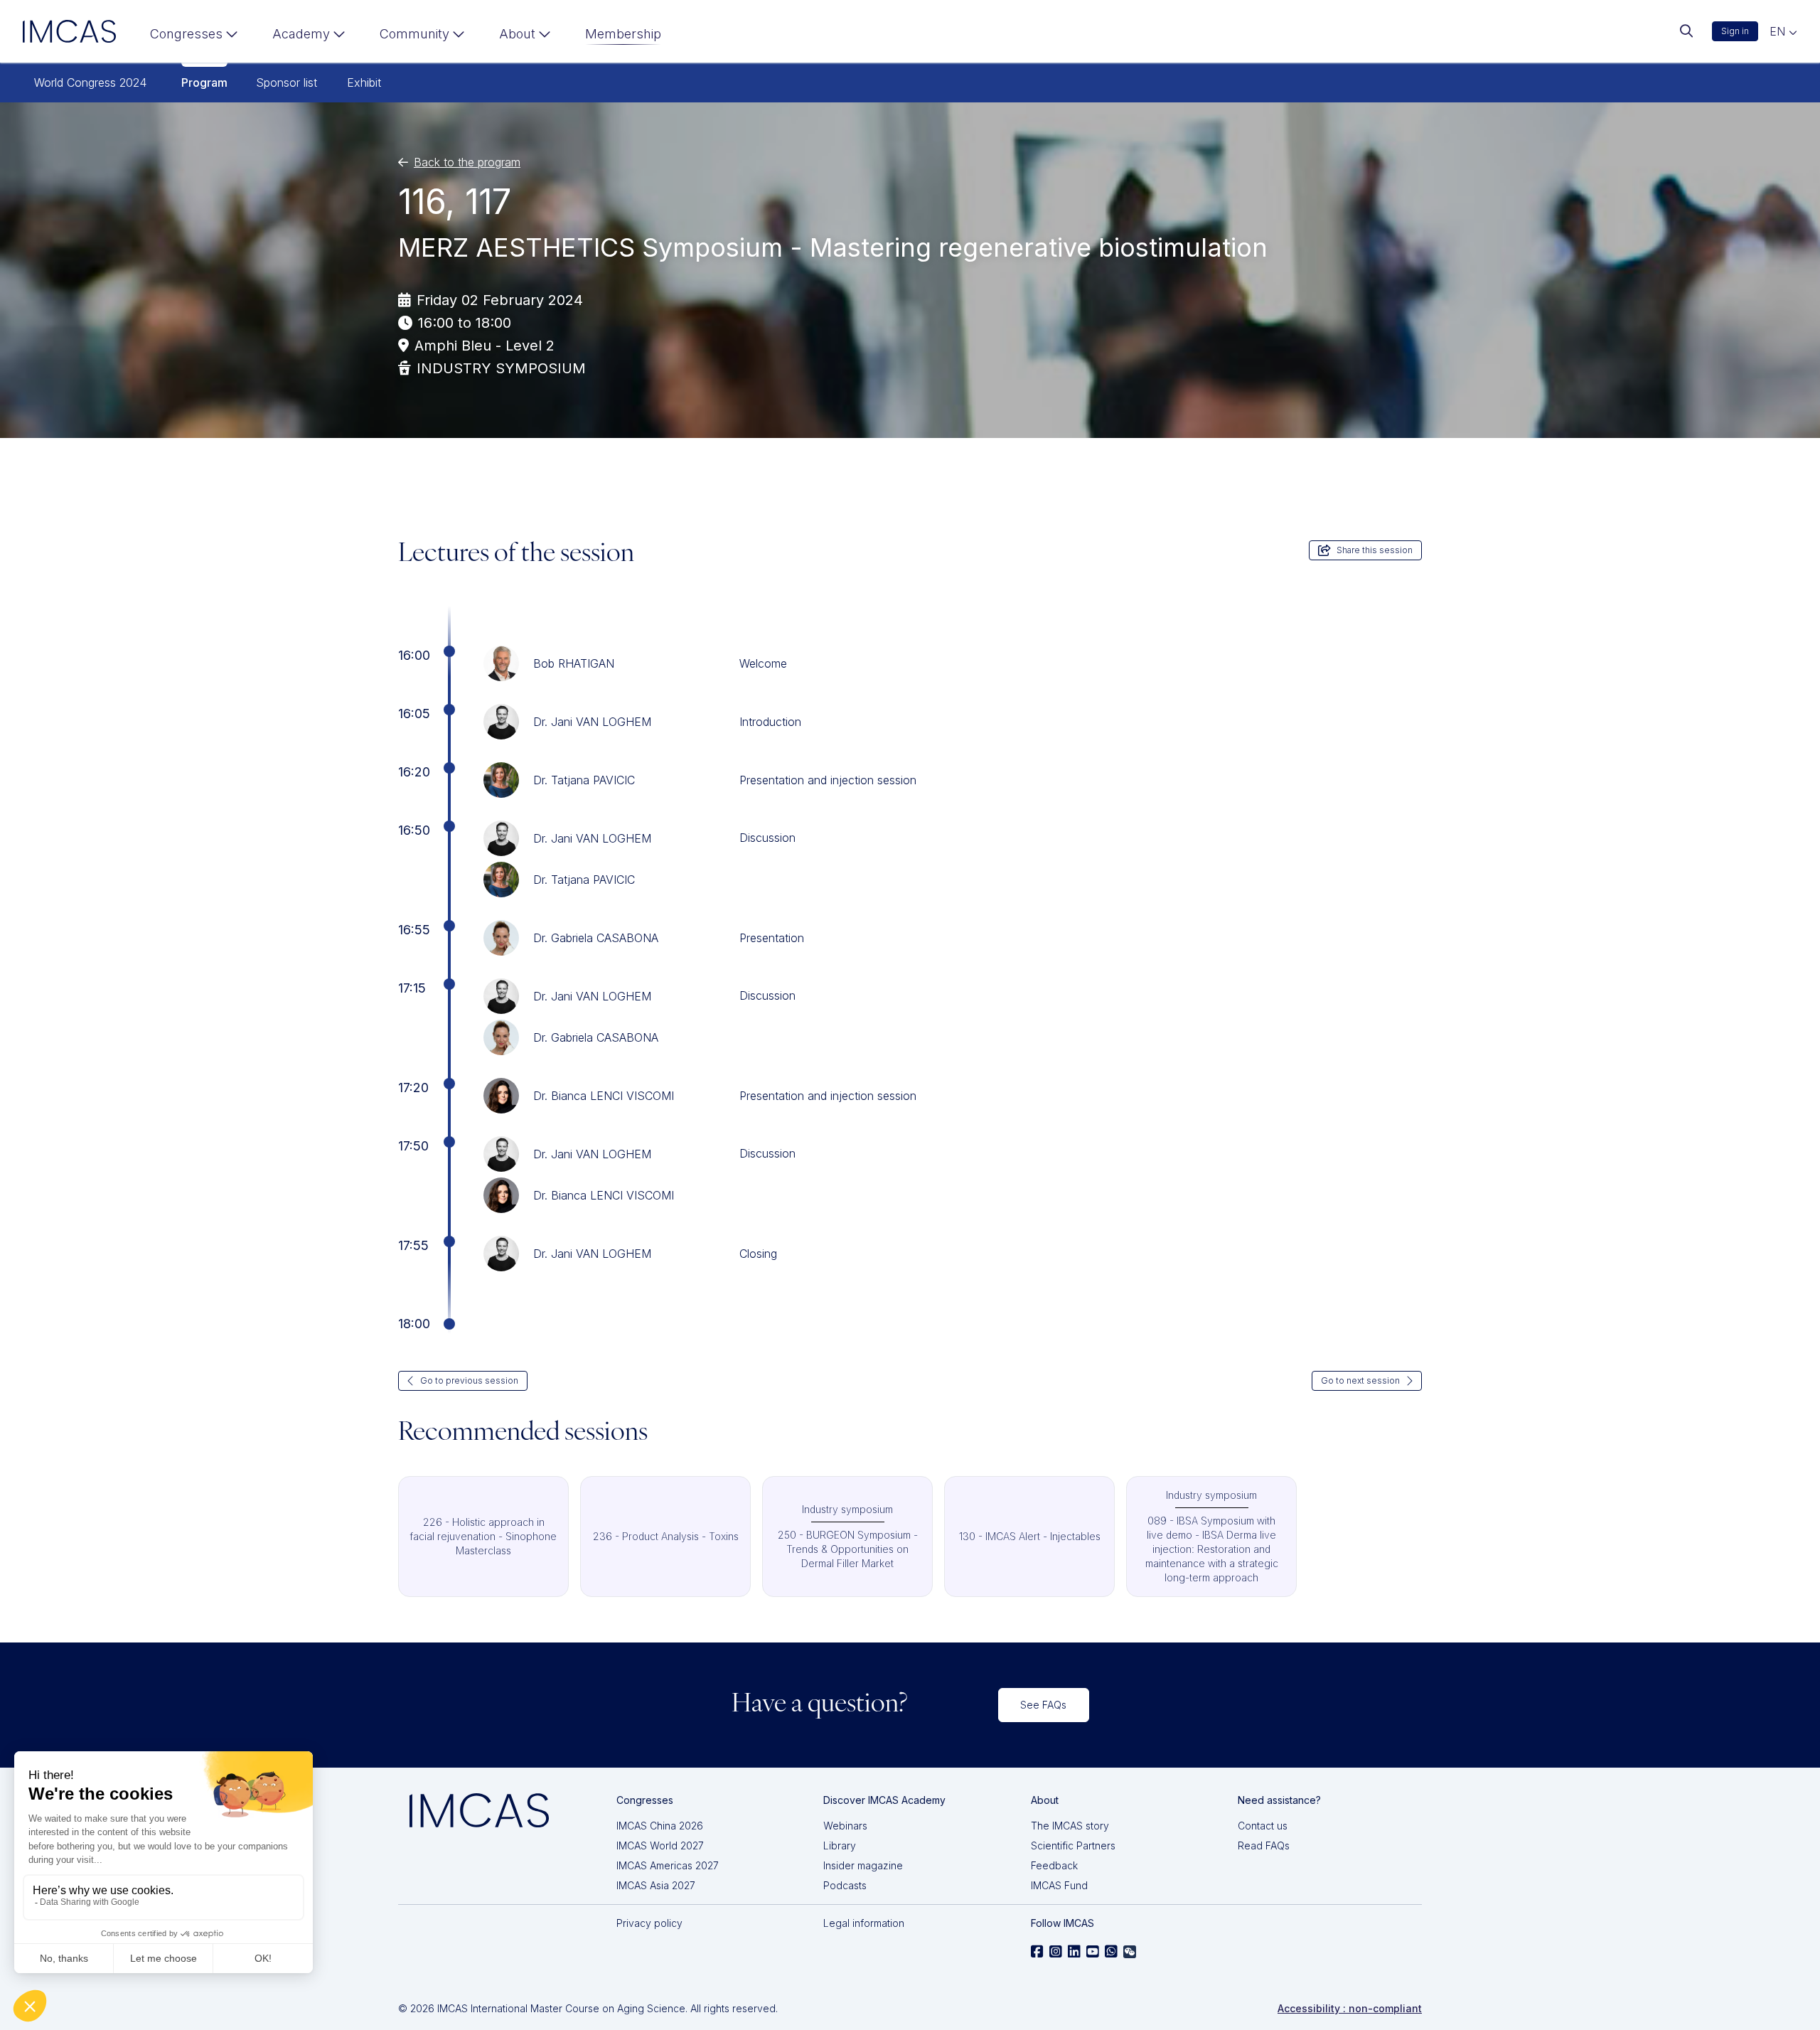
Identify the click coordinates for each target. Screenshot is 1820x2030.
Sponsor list (287, 82)
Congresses (186, 34)
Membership (623, 34)
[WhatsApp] (1111, 1952)
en (1779, 31)
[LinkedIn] (1074, 1952)
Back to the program (467, 162)
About (517, 34)
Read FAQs (1264, 1845)
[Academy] (309, 37)
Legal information (864, 1923)
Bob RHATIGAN (574, 663)
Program (204, 82)
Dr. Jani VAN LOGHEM (592, 722)
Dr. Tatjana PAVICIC (584, 780)
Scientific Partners (1073, 1845)
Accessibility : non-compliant (1350, 2008)
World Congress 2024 (90, 82)
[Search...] (1686, 31)
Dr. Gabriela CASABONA (596, 938)
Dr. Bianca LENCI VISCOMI (604, 1096)
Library (840, 1845)
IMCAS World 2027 (660, 1845)
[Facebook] (1037, 1952)
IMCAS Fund (1059, 1885)
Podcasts (845, 1885)
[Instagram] (1056, 1952)
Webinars (845, 1826)
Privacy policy (649, 1923)
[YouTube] (1093, 1952)
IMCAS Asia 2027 (656, 1885)
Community (414, 34)
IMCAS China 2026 (660, 1826)
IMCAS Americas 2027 (668, 1865)
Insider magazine (863, 1865)
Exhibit (364, 82)
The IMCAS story (1070, 1826)
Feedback (1054, 1865)
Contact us (1263, 1826)
